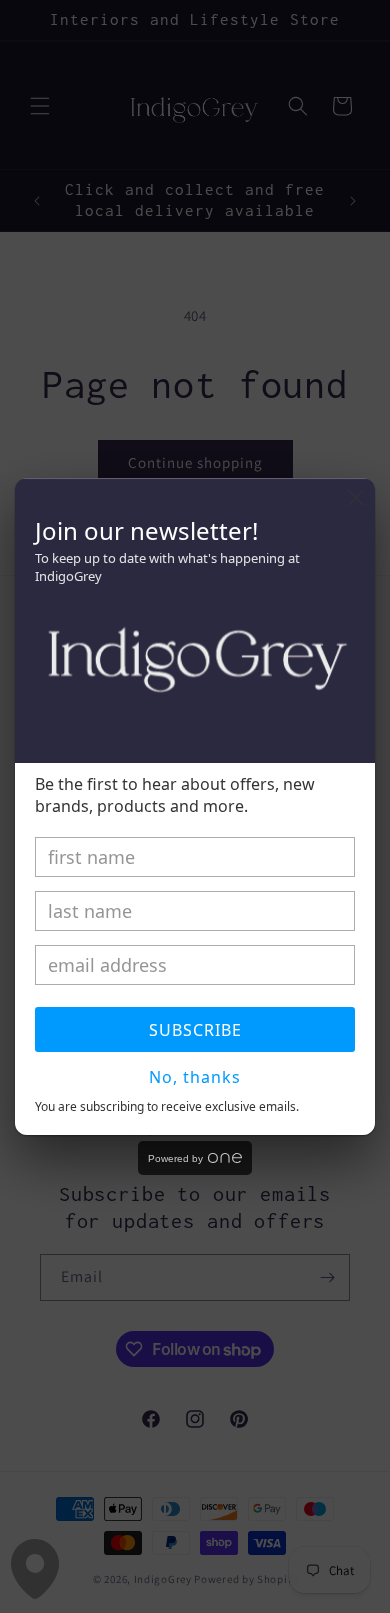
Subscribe (195, 1030)
